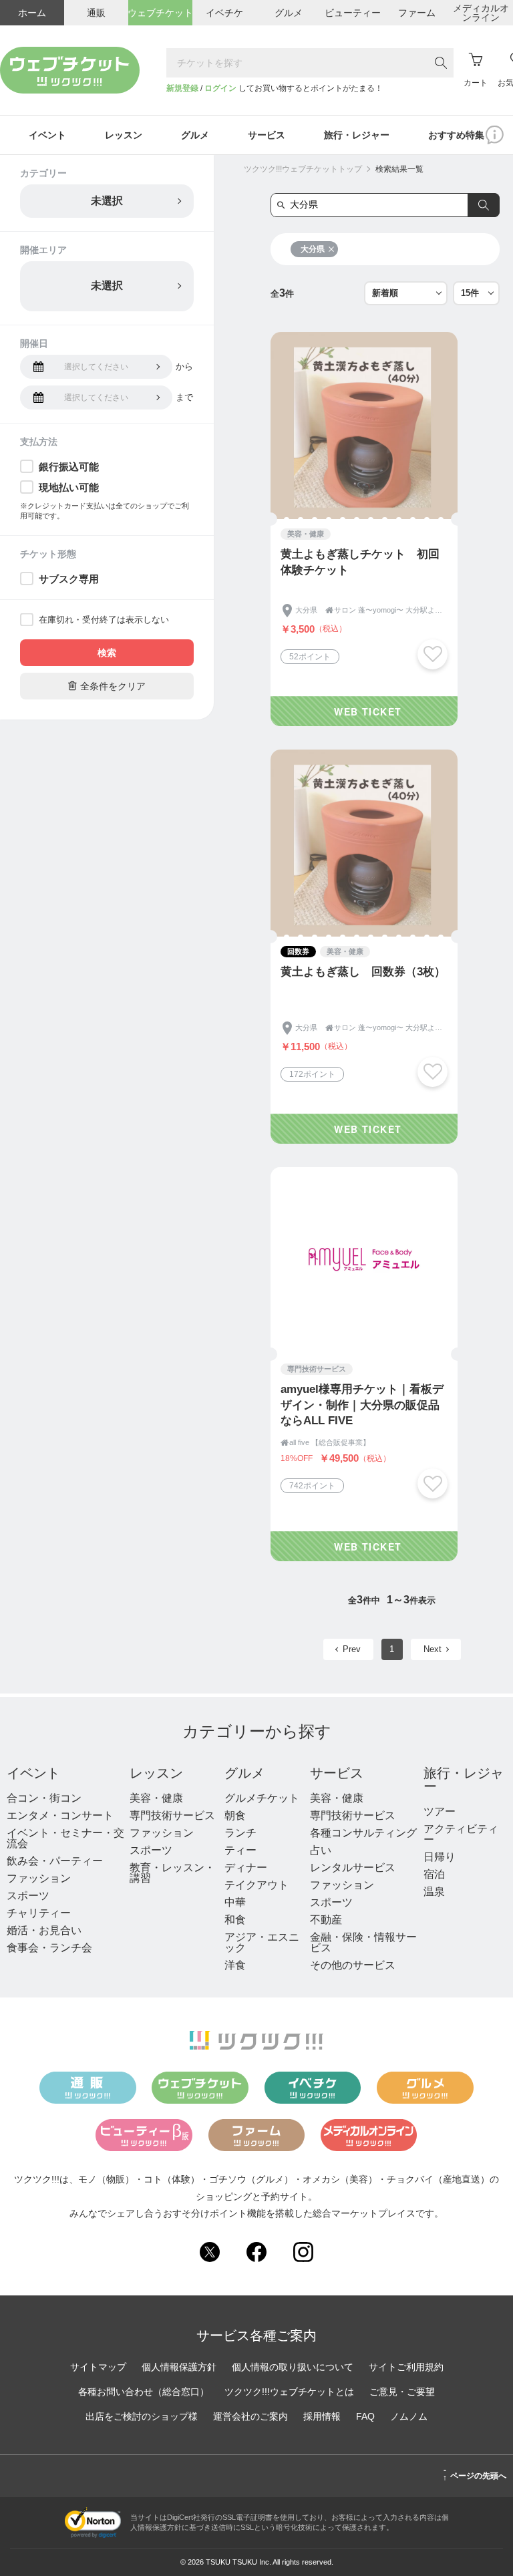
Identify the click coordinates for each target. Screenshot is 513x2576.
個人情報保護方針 (179, 2367)
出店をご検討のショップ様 (142, 2416)
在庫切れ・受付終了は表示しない (104, 620)
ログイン (220, 88)
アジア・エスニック (262, 1942)
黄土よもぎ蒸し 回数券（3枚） (363, 972)
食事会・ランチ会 (49, 1948)
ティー (240, 1850)
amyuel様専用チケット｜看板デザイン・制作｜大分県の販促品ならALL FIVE (362, 1405)
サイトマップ (98, 2367)
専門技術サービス (172, 1815)
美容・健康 (156, 1798)
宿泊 (434, 1874)
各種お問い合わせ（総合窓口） (144, 2392)
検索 (107, 653)
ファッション (39, 1878)
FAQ (365, 2416)
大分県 (313, 249)
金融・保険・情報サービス (363, 1942)
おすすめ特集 (456, 135)
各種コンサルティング (363, 1833)
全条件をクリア (107, 686)
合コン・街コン (44, 1798)
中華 (235, 1902)
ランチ (240, 1833)
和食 (235, 1920)
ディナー (246, 1868)
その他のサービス (353, 1965)
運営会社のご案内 (250, 2416)
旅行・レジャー (464, 1780)
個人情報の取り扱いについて (293, 2367)
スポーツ (28, 1896)
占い (321, 1850)
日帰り (440, 1857)
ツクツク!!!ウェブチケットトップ (303, 169)
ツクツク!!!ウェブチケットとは (289, 2392)
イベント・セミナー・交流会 (65, 1838)
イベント (33, 1773)
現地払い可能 (69, 487)
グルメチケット (262, 1798)
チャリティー (39, 1913)
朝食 (235, 1815)
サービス (337, 1773)
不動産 (326, 1920)
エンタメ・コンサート (60, 1815)
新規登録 (182, 88)
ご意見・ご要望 (402, 2392)
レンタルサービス (353, 1868)
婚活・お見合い (44, 1930)
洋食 (235, 1965)
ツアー (440, 1811)
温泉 (434, 1892)
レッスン (156, 1773)
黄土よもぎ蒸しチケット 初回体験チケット (360, 562)
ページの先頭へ (475, 2474)
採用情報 (322, 2416)
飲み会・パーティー (55, 1861)
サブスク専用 (69, 579)
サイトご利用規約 (406, 2367)
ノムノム (409, 2416)
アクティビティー (461, 1834)
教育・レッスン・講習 (172, 1873)
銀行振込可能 (69, 467)
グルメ (244, 1773)
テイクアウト (256, 1885)
